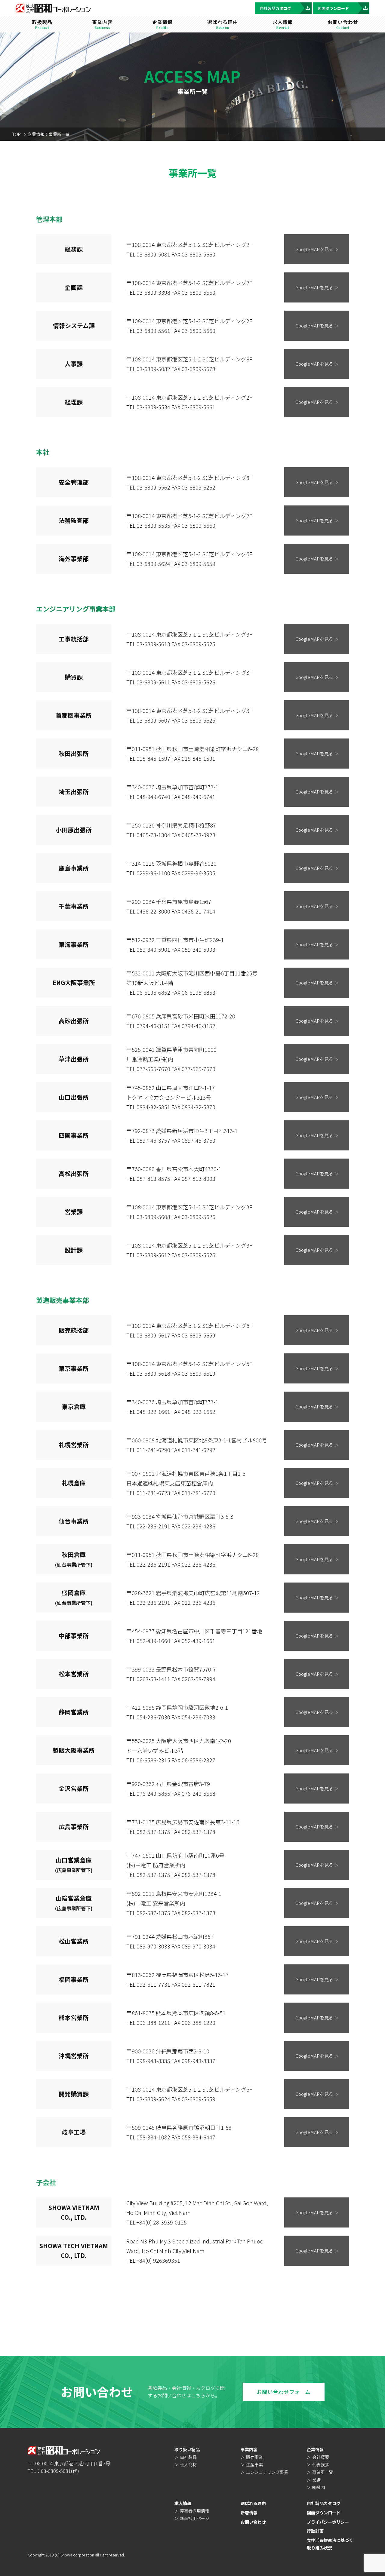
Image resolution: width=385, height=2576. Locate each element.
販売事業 (254, 2457)
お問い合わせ (253, 2522)
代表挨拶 (321, 2464)
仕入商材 (188, 2464)
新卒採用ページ (195, 2518)
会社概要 (321, 2457)
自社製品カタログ (276, 8)
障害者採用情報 (195, 2511)
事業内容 (249, 2449)
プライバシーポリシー (328, 2522)
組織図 (319, 2487)
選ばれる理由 (253, 2503)
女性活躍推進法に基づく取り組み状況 (330, 2544)
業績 (316, 2480)
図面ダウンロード (333, 8)
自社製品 (188, 2457)
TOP (16, 134)
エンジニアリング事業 (267, 2472)
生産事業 (254, 2464)
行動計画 (315, 2531)
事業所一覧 (323, 2472)
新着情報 (249, 2513)
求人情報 (183, 2503)
